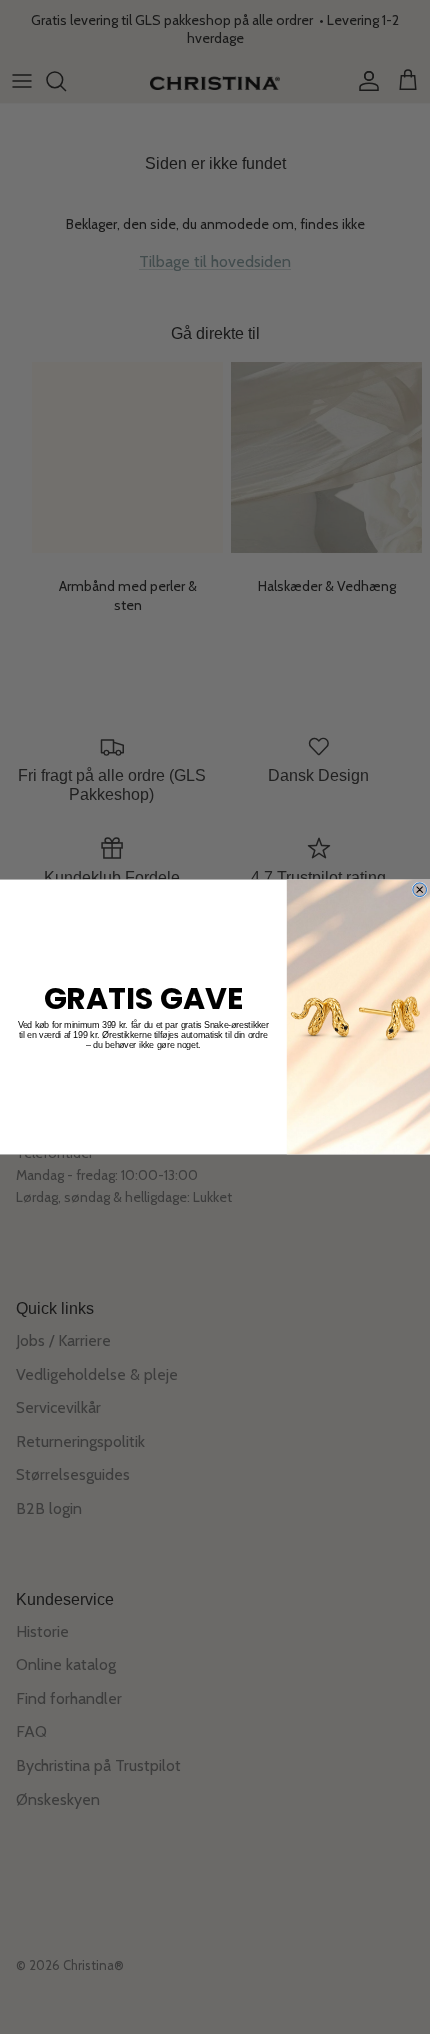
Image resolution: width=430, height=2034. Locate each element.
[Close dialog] (420, 890)
